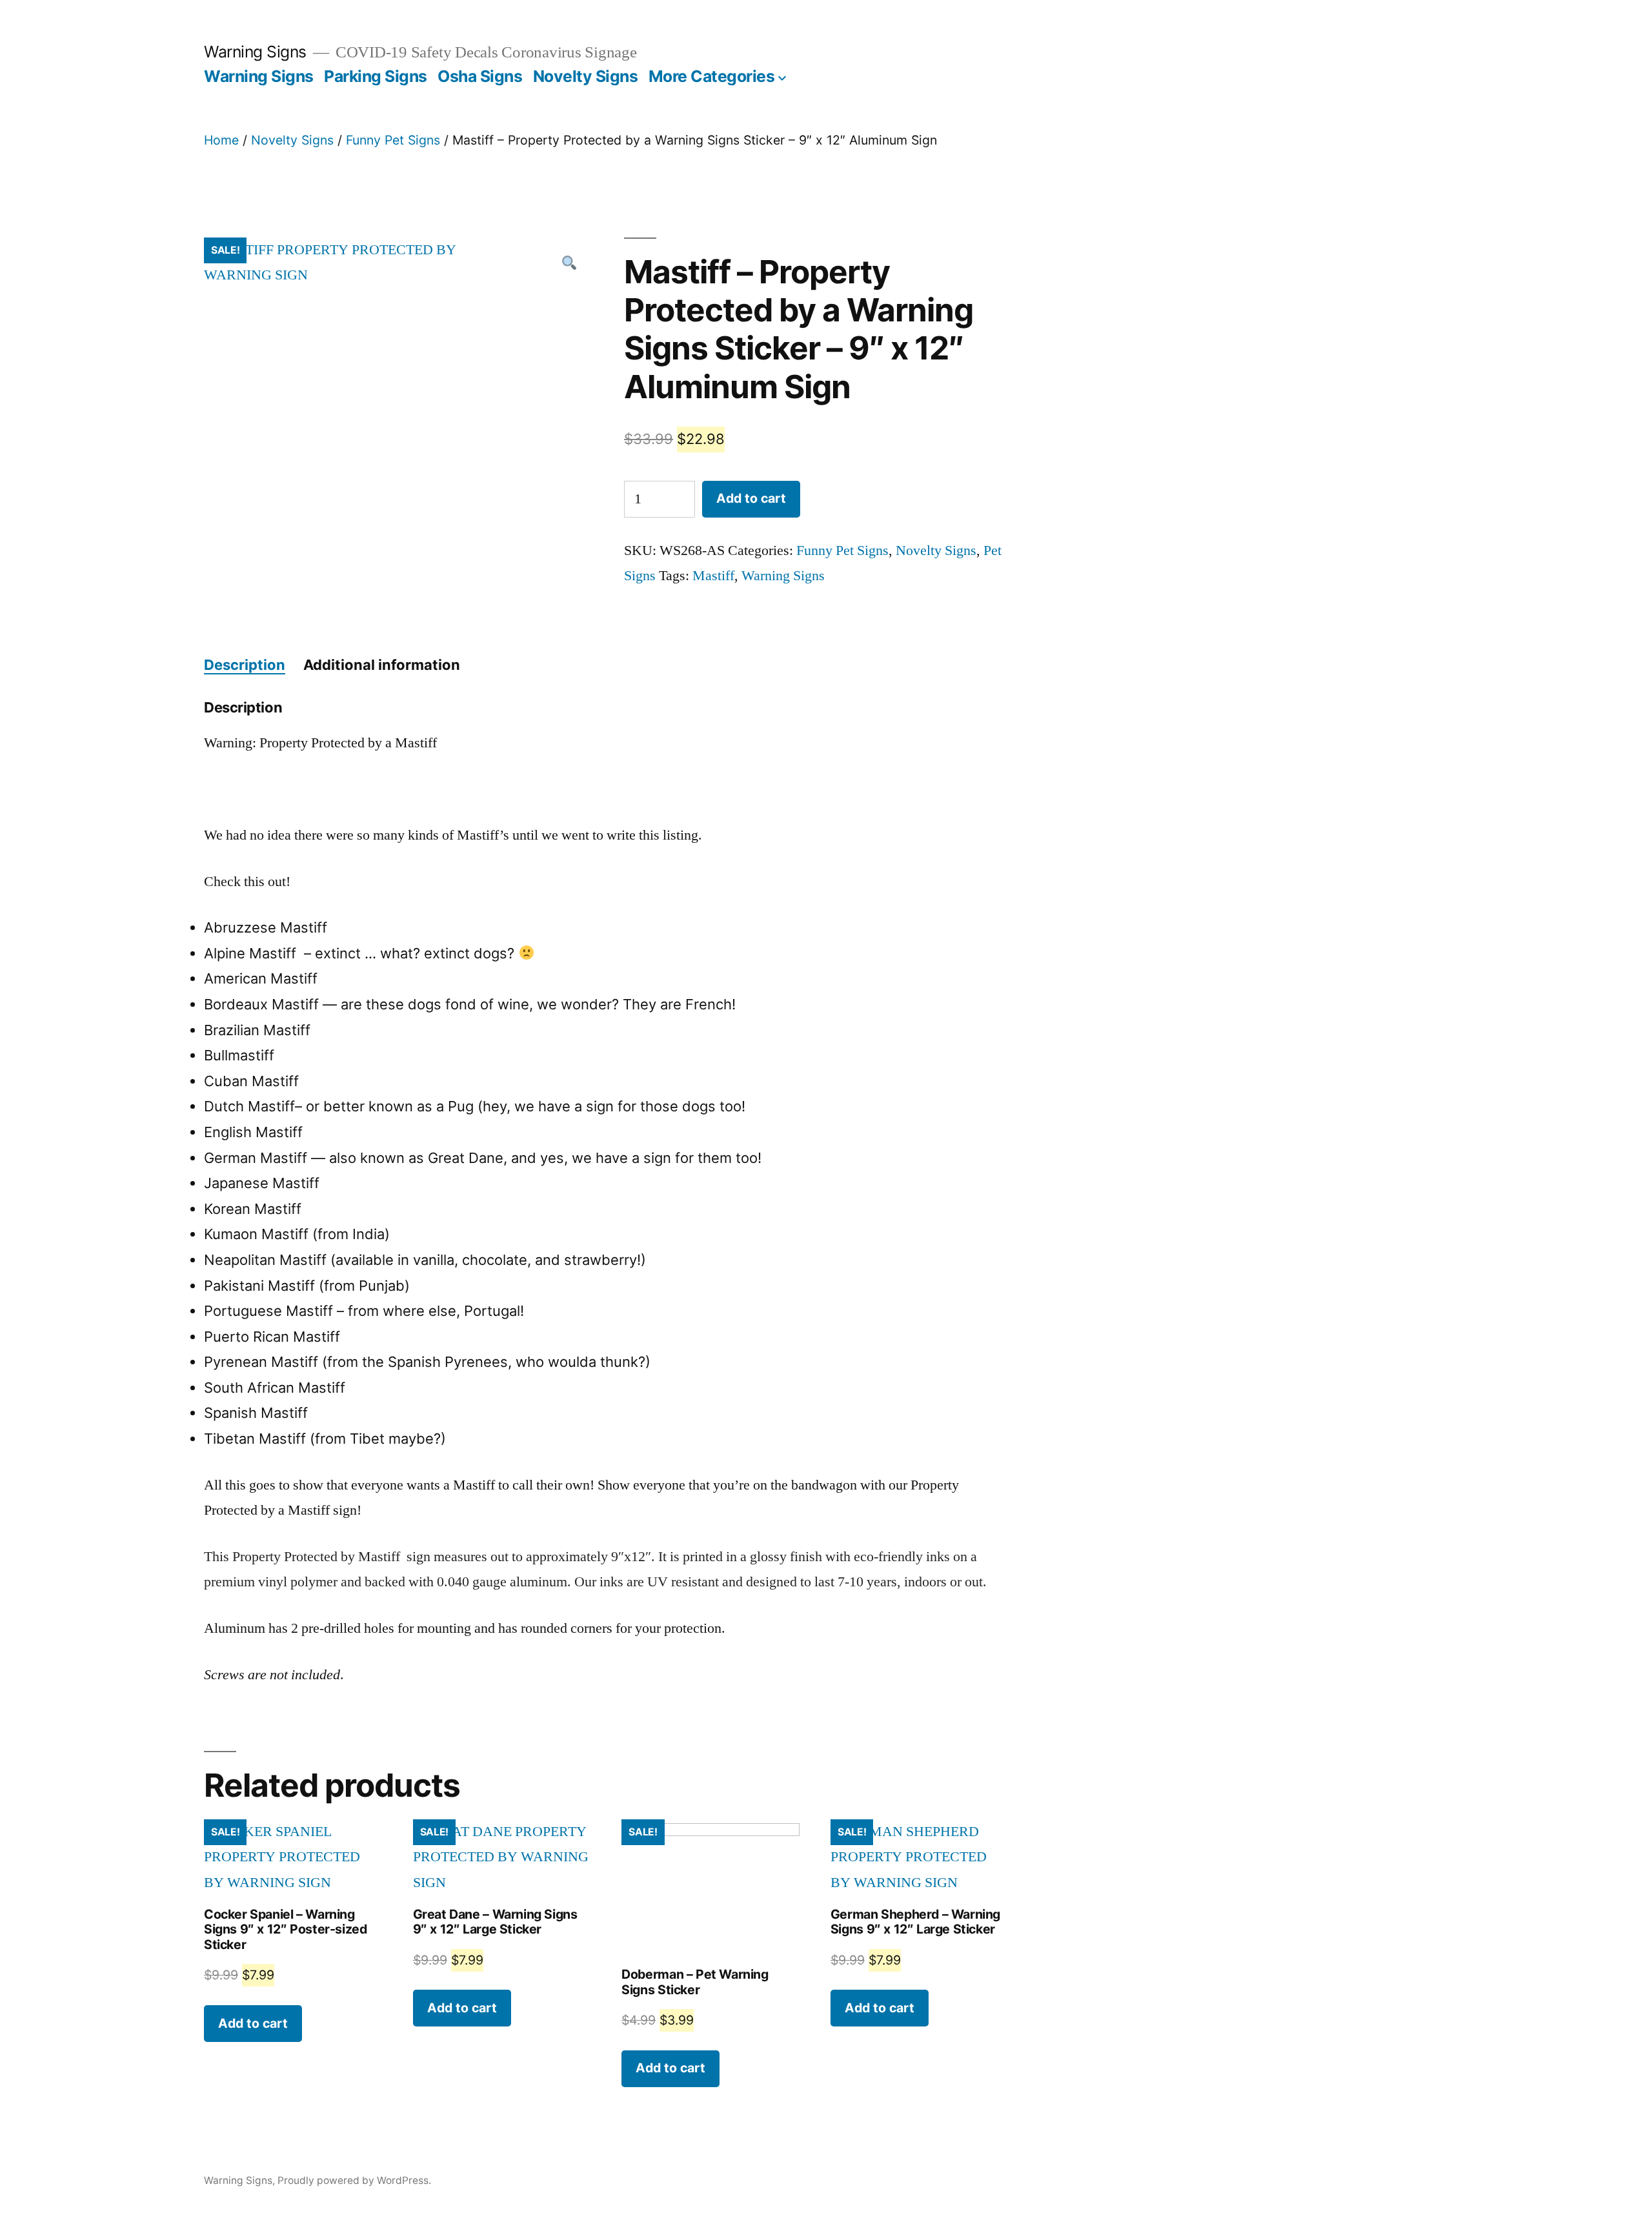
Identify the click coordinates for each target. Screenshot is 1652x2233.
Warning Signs (255, 52)
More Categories (712, 76)
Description (245, 665)
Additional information (382, 665)
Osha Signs (480, 76)
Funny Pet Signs (393, 140)
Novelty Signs (586, 76)
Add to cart (751, 498)
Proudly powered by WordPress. (354, 2180)
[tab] (245, 665)
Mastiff (713, 576)
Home (221, 140)
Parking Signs (376, 76)
